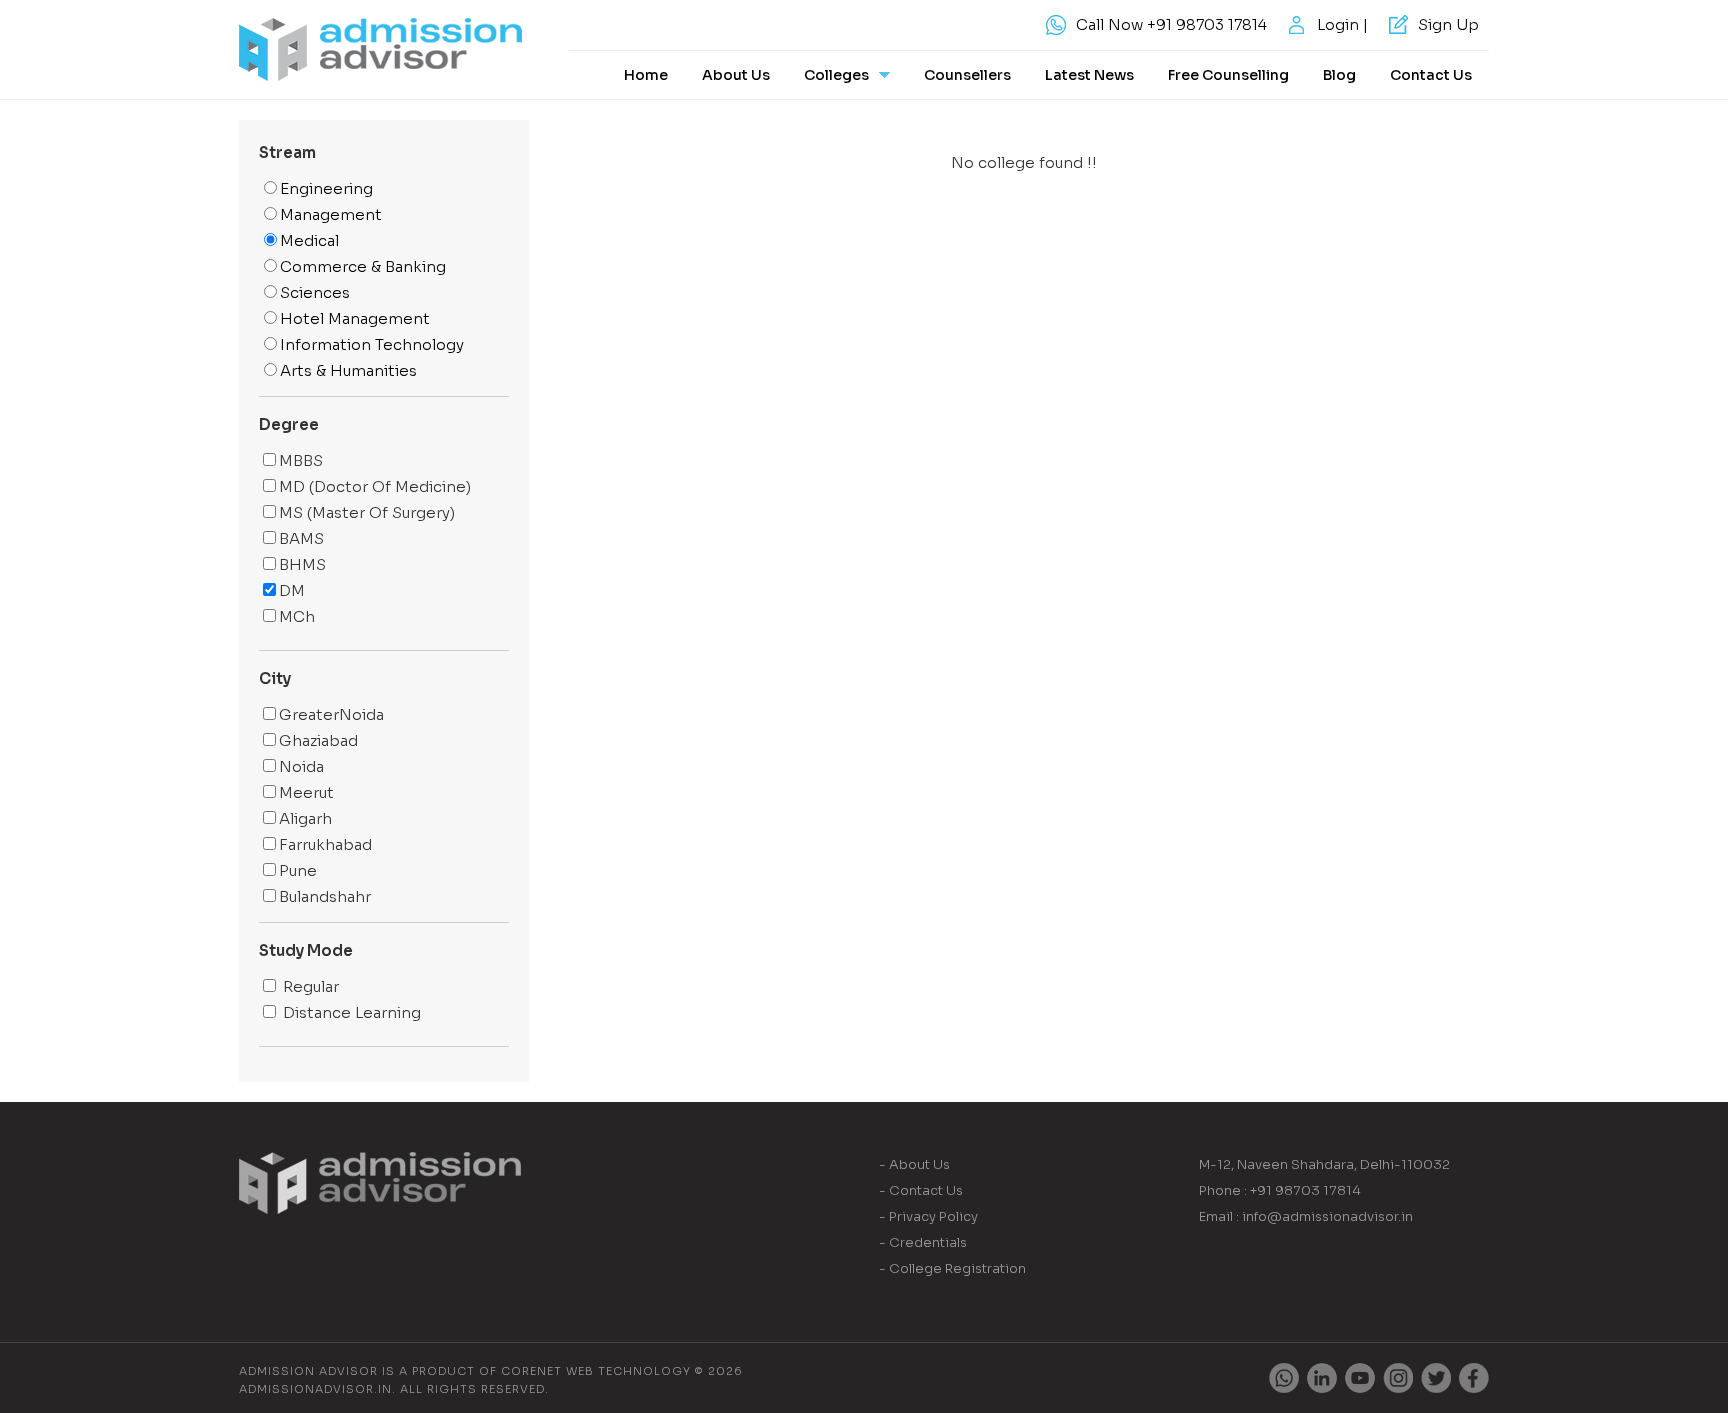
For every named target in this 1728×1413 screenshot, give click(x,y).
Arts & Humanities (348, 370)
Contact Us (1431, 75)
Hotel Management (355, 318)
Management (331, 214)
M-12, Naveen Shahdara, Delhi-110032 (1324, 1164)
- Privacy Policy (928, 1216)
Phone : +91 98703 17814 (1280, 1190)
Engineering (326, 188)
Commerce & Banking (363, 266)
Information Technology (372, 344)
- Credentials (923, 1242)
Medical (309, 240)
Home (646, 75)
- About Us (914, 1164)
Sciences (315, 292)
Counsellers (967, 75)
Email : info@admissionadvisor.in (1306, 1216)
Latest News (1089, 75)
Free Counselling (1228, 75)
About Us (736, 75)
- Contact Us (921, 1190)
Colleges (836, 75)
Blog (1339, 75)
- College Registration (952, 1268)
